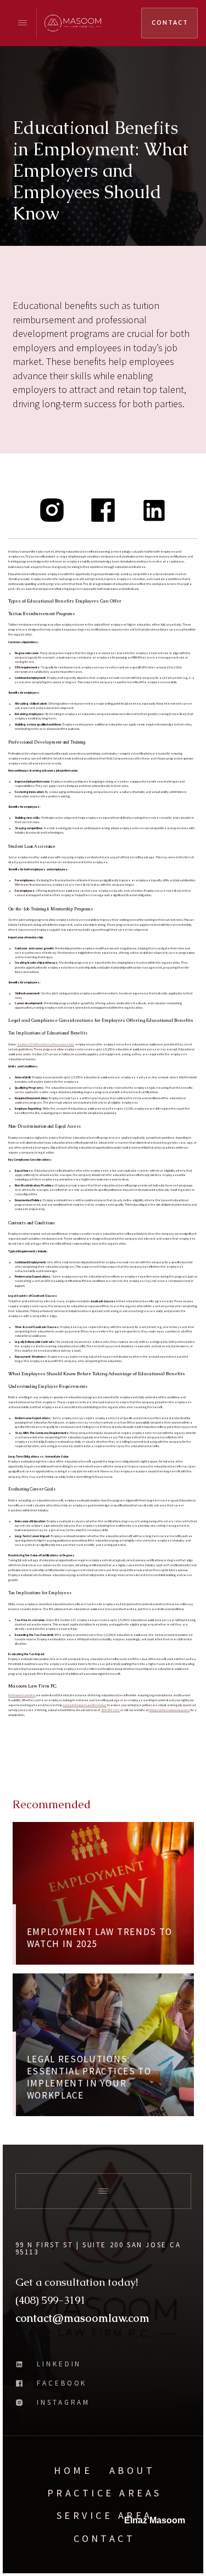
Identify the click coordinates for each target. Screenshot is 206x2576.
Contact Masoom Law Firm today (85, 1705)
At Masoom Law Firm (22, 1695)
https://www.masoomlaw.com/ (169, 1710)
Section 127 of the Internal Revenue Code (46, 1044)
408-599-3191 (110, 1710)
